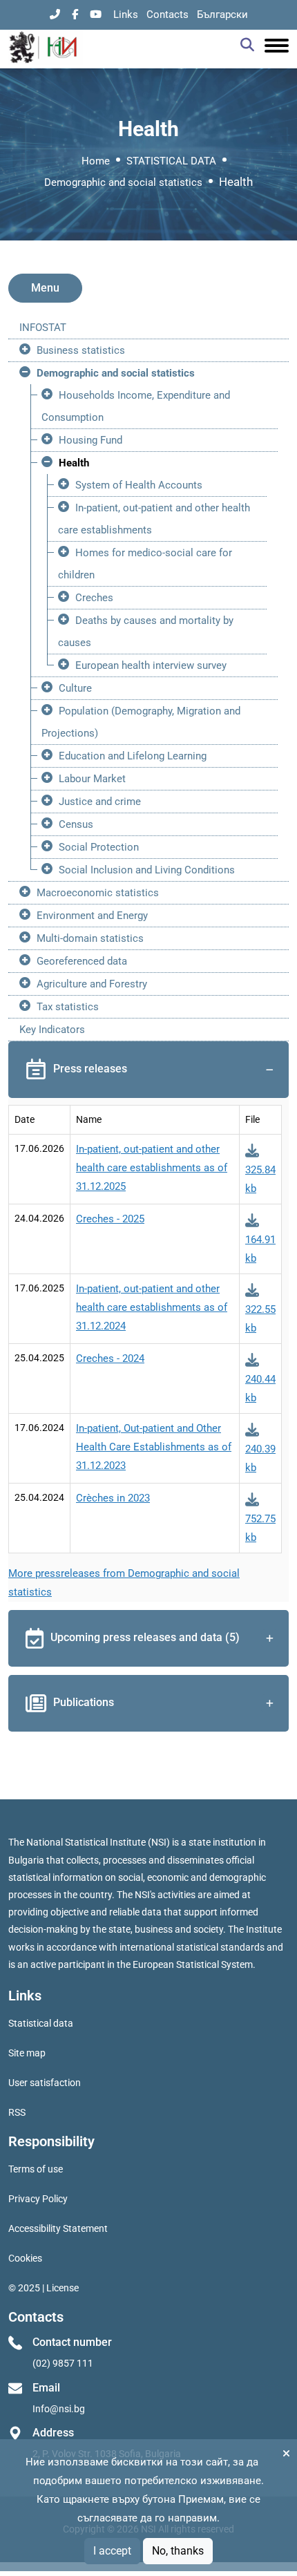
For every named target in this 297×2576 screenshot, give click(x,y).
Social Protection (99, 847)
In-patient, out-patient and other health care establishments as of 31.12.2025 (152, 1168)
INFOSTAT (43, 328)
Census (76, 824)
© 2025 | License (44, 2288)
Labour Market (92, 779)
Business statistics (81, 350)
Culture (75, 688)
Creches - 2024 (110, 1358)
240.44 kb (260, 1389)
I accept (112, 2551)
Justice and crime (100, 802)
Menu (45, 288)
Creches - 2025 (110, 1219)
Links (126, 15)
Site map (27, 2053)
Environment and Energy (92, 916)
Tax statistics (68, 1007)
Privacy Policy (38, 2199)
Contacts (167, 15)
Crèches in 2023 (113, 1498)
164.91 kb (260, 1249)
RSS (17, 2112)
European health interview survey (151, 665)
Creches (94, 598)
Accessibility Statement (58, 2228)
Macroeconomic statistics (98, 893)
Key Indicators (52, 1030)
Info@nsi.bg (59, 2409)
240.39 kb (260, 1458)
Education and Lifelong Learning (133, 756)
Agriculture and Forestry (92, 984)
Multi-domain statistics (90, 938)
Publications (84, 1703)
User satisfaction (45, 2083)
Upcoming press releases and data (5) (145, 1638)
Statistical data (41, 2023)
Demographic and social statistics (123, 182)
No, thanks (178, 2551)
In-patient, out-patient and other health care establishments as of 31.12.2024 (152, 1307)
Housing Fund (90, 440)
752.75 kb (260, 1528)
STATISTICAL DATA (171, 161)
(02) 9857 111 (63, 2363)
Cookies (25, 2258)
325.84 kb (260, 1179)
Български (222, 15)
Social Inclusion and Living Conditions (147, 870)
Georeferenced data (82, 961)
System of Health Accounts (139, 485)
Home (96, 161)
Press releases (90, 1069)
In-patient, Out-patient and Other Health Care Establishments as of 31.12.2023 (154, 1447)
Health (74, 463)
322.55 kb (260, 1319)
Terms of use (36, 2169)
